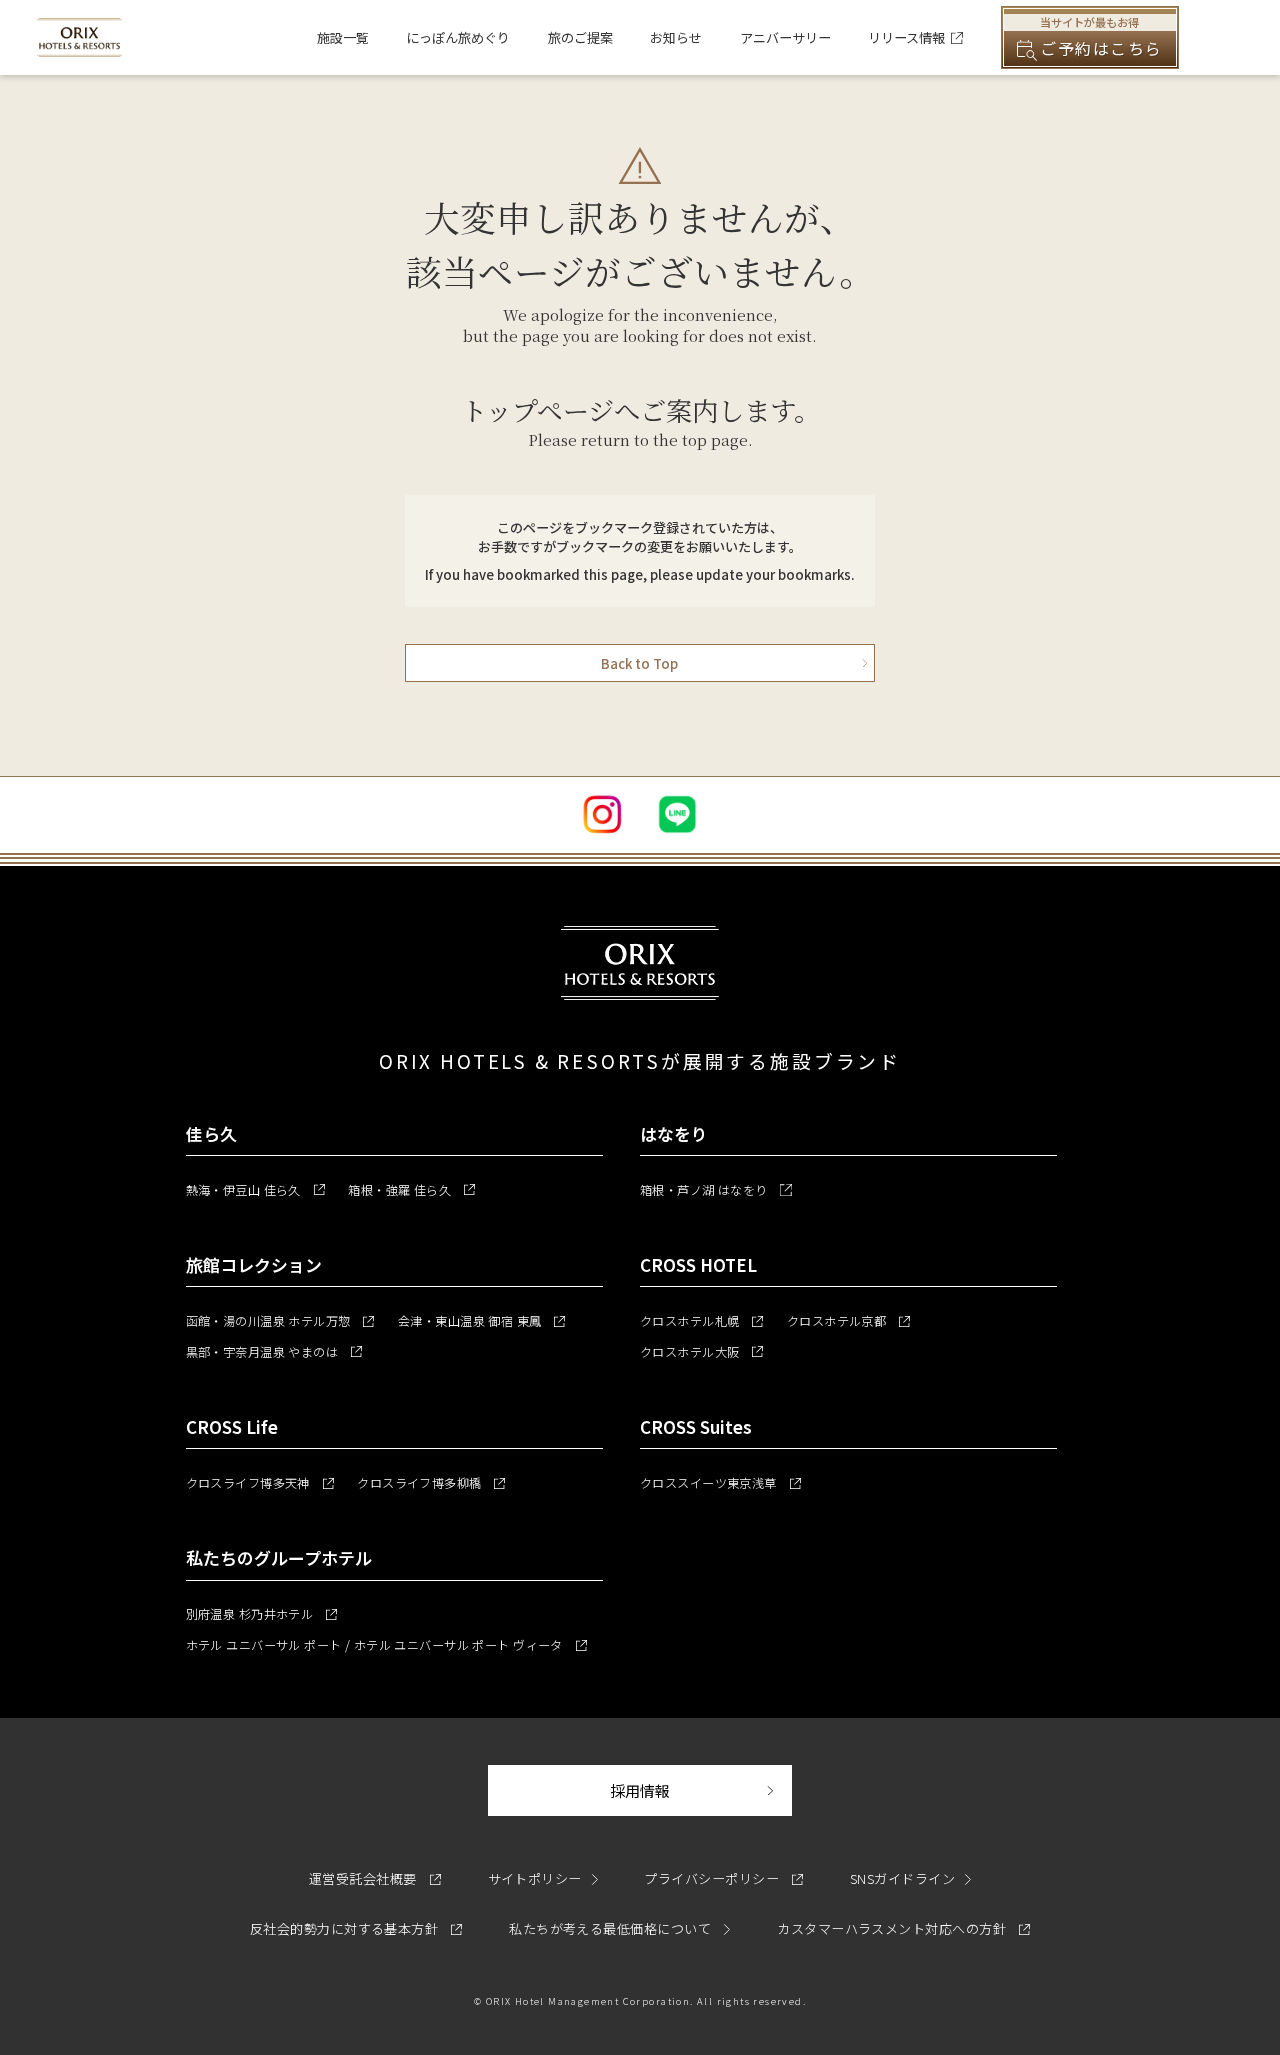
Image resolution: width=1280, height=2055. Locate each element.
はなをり (674, 1133)
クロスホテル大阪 (701, 1352)
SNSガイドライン (902, 1878)
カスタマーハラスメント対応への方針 (903, 1928)
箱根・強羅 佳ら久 (411, 1190)
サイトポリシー (535, 1878)
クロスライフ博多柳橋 (431, 1483)
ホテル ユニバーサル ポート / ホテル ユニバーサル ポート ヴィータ (386, 1645)
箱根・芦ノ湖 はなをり (716, 1190)
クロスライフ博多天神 (260, 1483)
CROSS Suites (696, 1426)
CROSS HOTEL (698, 1264)
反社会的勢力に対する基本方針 (356, 1928)
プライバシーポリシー (723, 1878)
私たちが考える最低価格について (611, 1928)
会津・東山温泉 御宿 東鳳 (482, 1321)
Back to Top (639, 663)
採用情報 (701, 1790)
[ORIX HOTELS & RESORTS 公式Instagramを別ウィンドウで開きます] (602, 814)
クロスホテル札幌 (701, 1321)
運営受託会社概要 (375, 1878)
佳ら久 (211, 1133)
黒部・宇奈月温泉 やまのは (274, 1352)
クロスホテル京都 (848, 1321)
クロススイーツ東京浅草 (720, 1483)
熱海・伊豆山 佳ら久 (255, 1190)
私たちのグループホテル (279, 1557)
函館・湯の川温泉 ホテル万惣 (280, 1321)
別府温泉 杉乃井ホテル (262, 1614)
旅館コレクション (254, 1264)
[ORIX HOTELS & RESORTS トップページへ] (79, 46)
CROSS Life (232, 1426)
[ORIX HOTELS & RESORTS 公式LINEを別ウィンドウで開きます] (677, 814)
